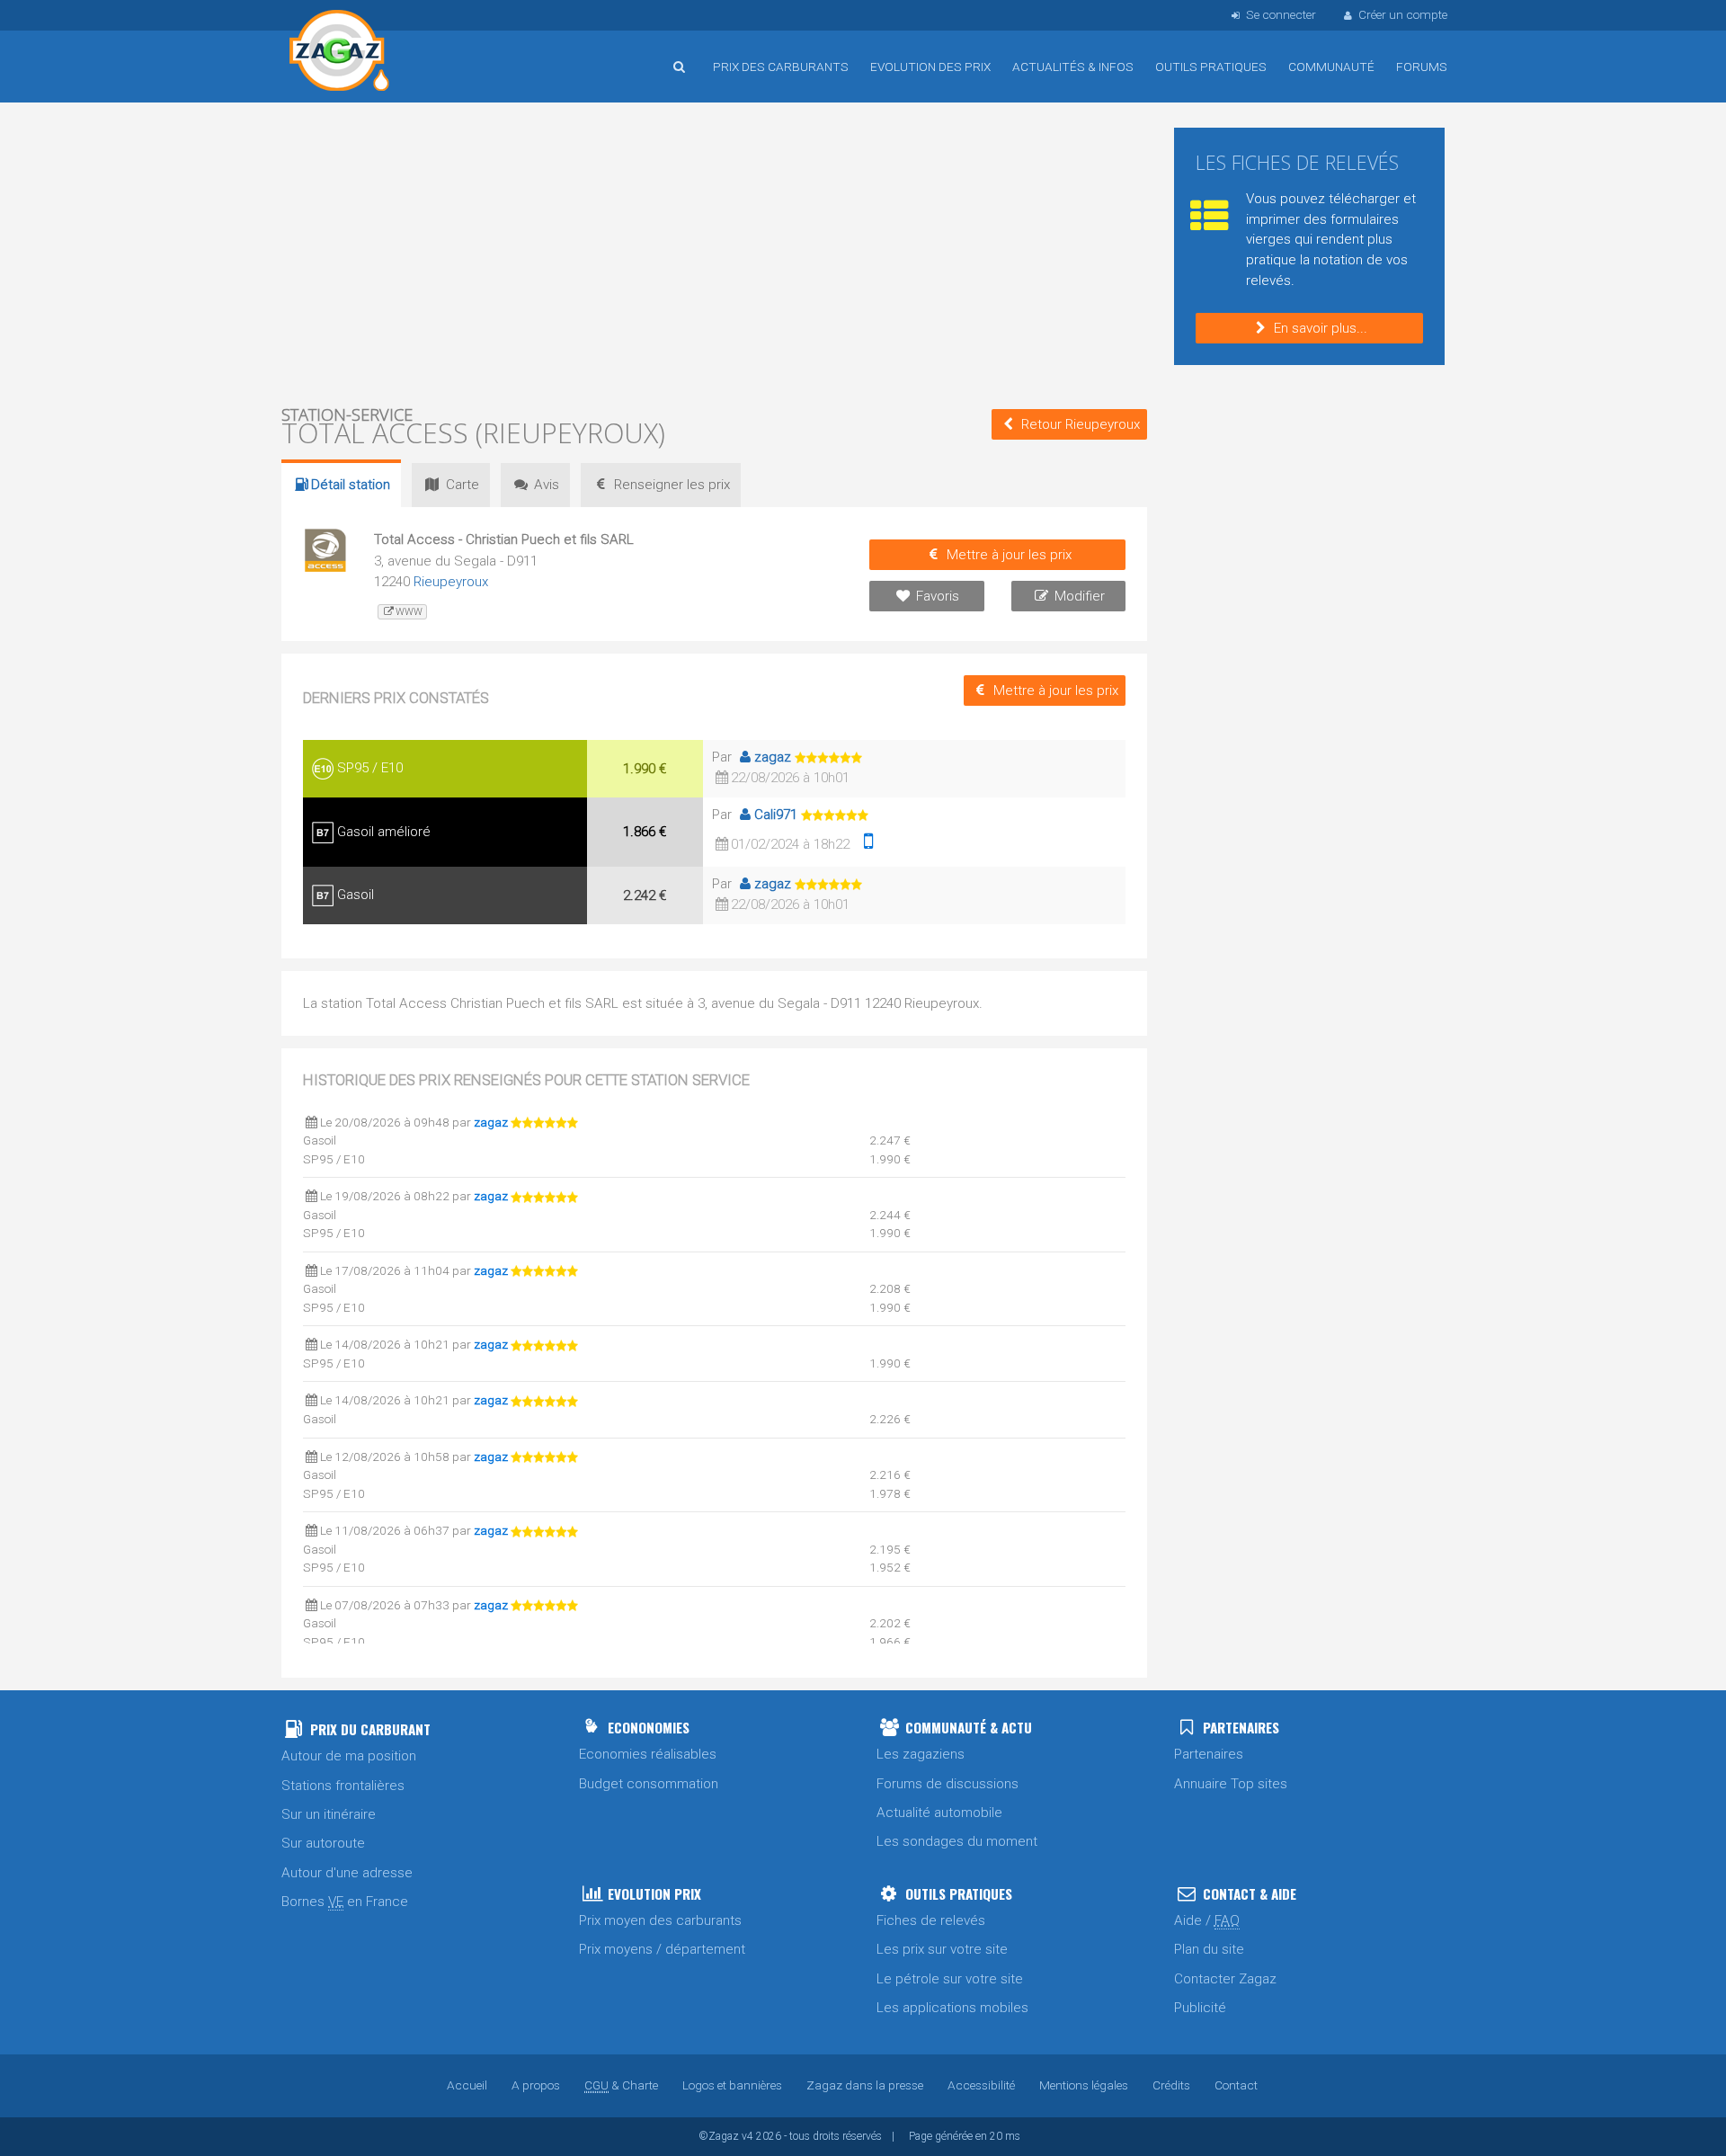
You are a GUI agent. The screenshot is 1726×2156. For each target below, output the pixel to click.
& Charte (621, 2085)
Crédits (1171, 2085)
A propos (536, 2085)
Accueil (340, 53)
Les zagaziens (921, 1754)
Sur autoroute (323, 1843)
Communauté (1331, 67)
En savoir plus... (1321, 328)
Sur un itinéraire (329, 1814)
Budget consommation (649, 1784)
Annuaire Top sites (1231, 1784)
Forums (1422, 67)
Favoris (938, 596)
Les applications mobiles (952, 2008)
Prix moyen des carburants (660, 1920)
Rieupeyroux (451, 582)
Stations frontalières (343, 1786)
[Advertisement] (714, 252)
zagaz (773, 757)
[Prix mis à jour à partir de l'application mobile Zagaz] (868, 844)
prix (672, 485)
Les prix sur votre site (942, 1949)
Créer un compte (1403, 14)
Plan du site (1209, 1949)
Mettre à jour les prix (1009, 555)
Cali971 (776, 815)
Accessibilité (981, 2085)
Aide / (1207, 1920)
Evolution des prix (930, 67)
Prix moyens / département (662, 1949)
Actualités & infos (1073, 67)
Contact (1236, 2085)
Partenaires (1209, 1754)
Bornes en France (345, 1902)
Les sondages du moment (957, 1841)
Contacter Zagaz (1225, 1979)
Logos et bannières (732, 2085)
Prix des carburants (781, 67)
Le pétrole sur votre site (950, 1979)
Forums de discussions (948, 1784)
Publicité (1200, 2008)
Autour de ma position (349, 1756)
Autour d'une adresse (347, 1873)
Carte (463, 485)
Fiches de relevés (931, 1920)
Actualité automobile (939, 1813)
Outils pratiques (1211, 67)
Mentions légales (1084, 2085)
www (409, 612)
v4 (747, 2136)
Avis (547, 485)
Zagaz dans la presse (865, 2085)
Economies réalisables (648, 1754)
